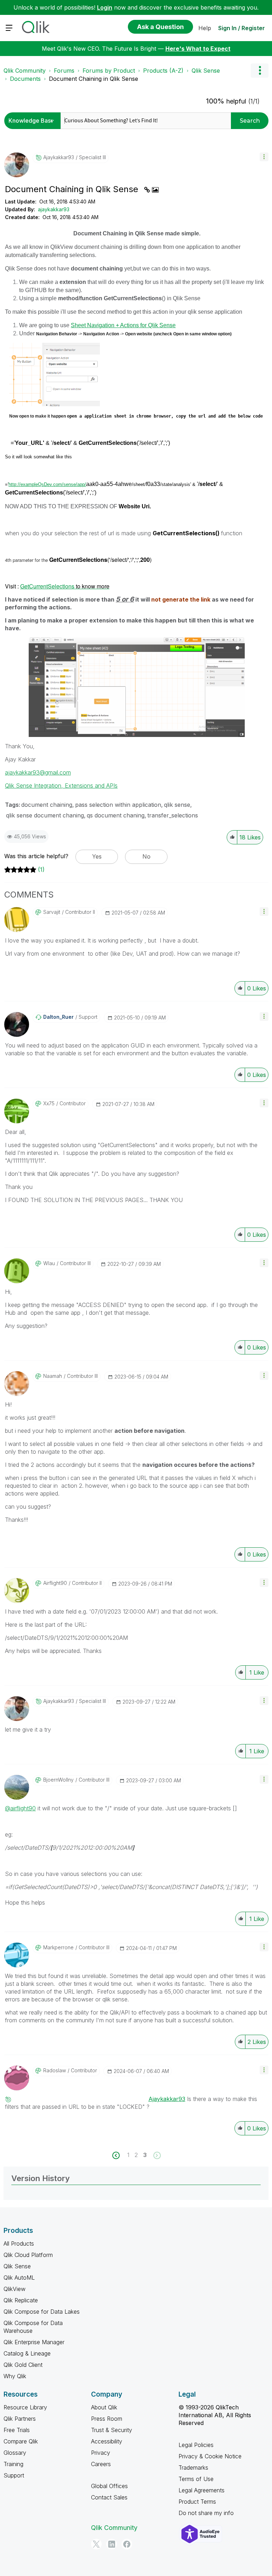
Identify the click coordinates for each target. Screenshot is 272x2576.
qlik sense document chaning (45, 815)
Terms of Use (196, 2479)
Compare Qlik (21, 2441)
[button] (264, 157)
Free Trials (17, 2430)
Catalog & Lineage (27, 2353)
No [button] (146, 856)
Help (205, 28)
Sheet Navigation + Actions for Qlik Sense (123, 325)
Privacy (101, 2453)
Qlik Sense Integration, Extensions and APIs (61, 786)
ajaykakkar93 (54, 209)
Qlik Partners (20, 2419)
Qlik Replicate (21, 2300)
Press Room (107, 2419)
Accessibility (107, 2441)
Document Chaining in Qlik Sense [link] (93, 79)
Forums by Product (109, 71)
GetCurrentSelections (65, 586)
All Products (19, 2243)
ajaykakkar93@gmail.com (38, 772)
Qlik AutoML (19, 2278)
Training (13, 2464)
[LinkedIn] (112, 2544)
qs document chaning (116, 815)
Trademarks (193, 2468)
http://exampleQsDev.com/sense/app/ (47, 484)
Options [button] (260, 71)
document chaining (47, 805)
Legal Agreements (202, 2490)
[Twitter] (96, 2544)
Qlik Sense (206, 71)
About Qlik (104, 2407)
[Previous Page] (120, 2155)
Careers (101, 2464)
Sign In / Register (242, 28)
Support (14, 2475)
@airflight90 (20, 1808)
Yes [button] (97, 856)
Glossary (15, 2453)
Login (105, 7)
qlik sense (177, 805)
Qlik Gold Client (23, 2365)
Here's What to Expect (198, 49)
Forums (64, 71)
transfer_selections (173, 815)
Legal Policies (196, 2445)
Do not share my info (206, 2513)
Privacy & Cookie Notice (210, 2456)
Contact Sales (109, 2497)
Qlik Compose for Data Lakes (42, 2312)
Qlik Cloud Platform (28, 2255)
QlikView (15, 2289)
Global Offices (109, 2486)
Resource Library (25, 2407)
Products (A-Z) (163, 71)
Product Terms (197, 2502)
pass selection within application (118, 805)
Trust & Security (112, 2430)
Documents (25, 79)
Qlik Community (25, 71)
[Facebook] (127, 2544)
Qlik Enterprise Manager (34, 2342)
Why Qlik (15, 2376)
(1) (41, 870)
